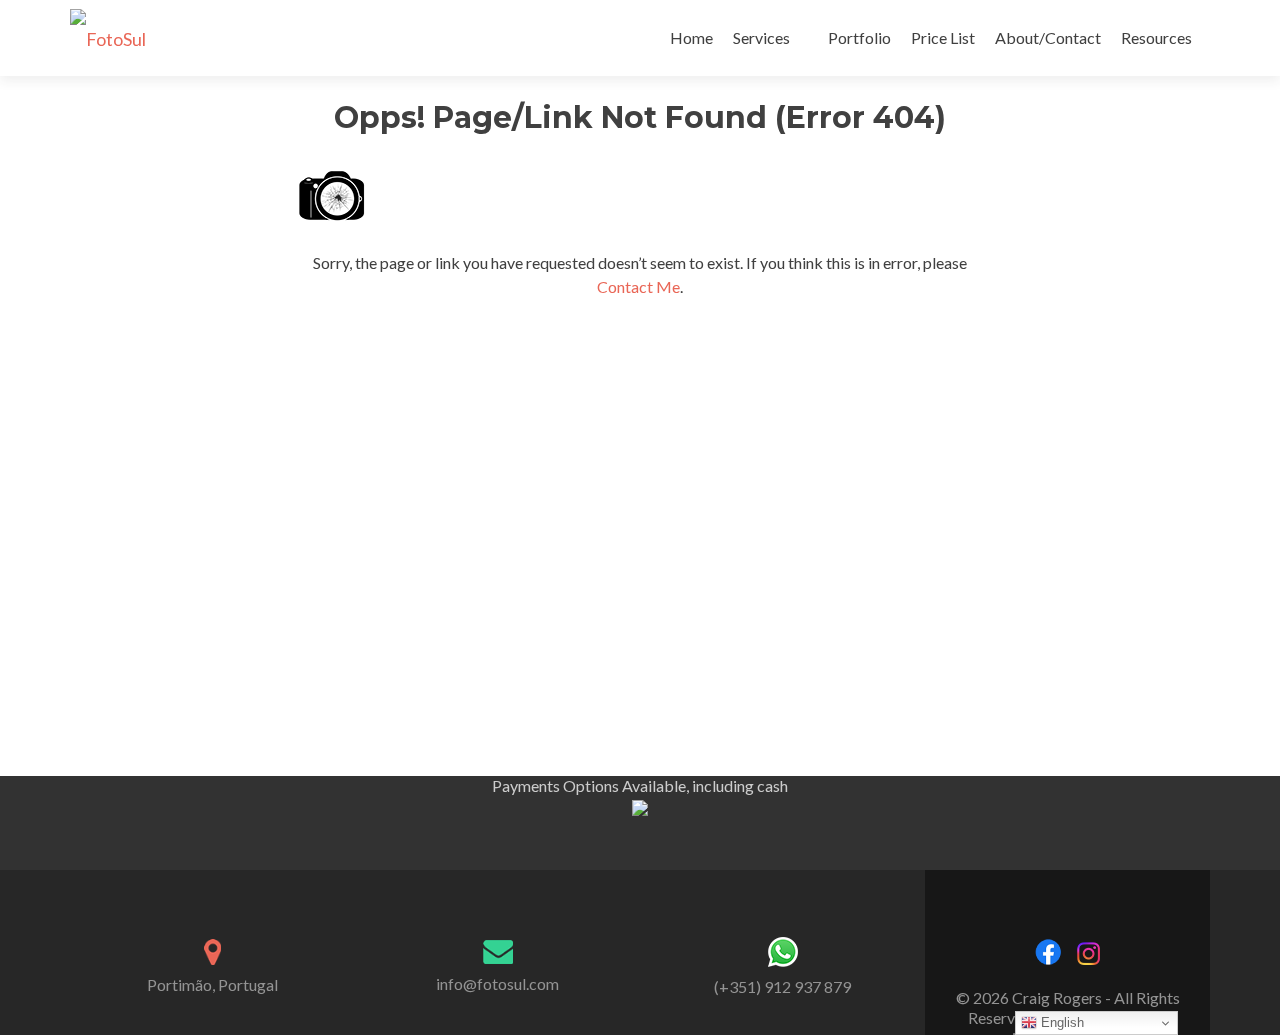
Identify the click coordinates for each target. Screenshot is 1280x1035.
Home (691, 37)
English (1060, 1022)
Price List (943, 37)
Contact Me (638, 286)
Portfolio (859, 37)
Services (761, 37)
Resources (1156, 37)
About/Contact (1048, 37)
